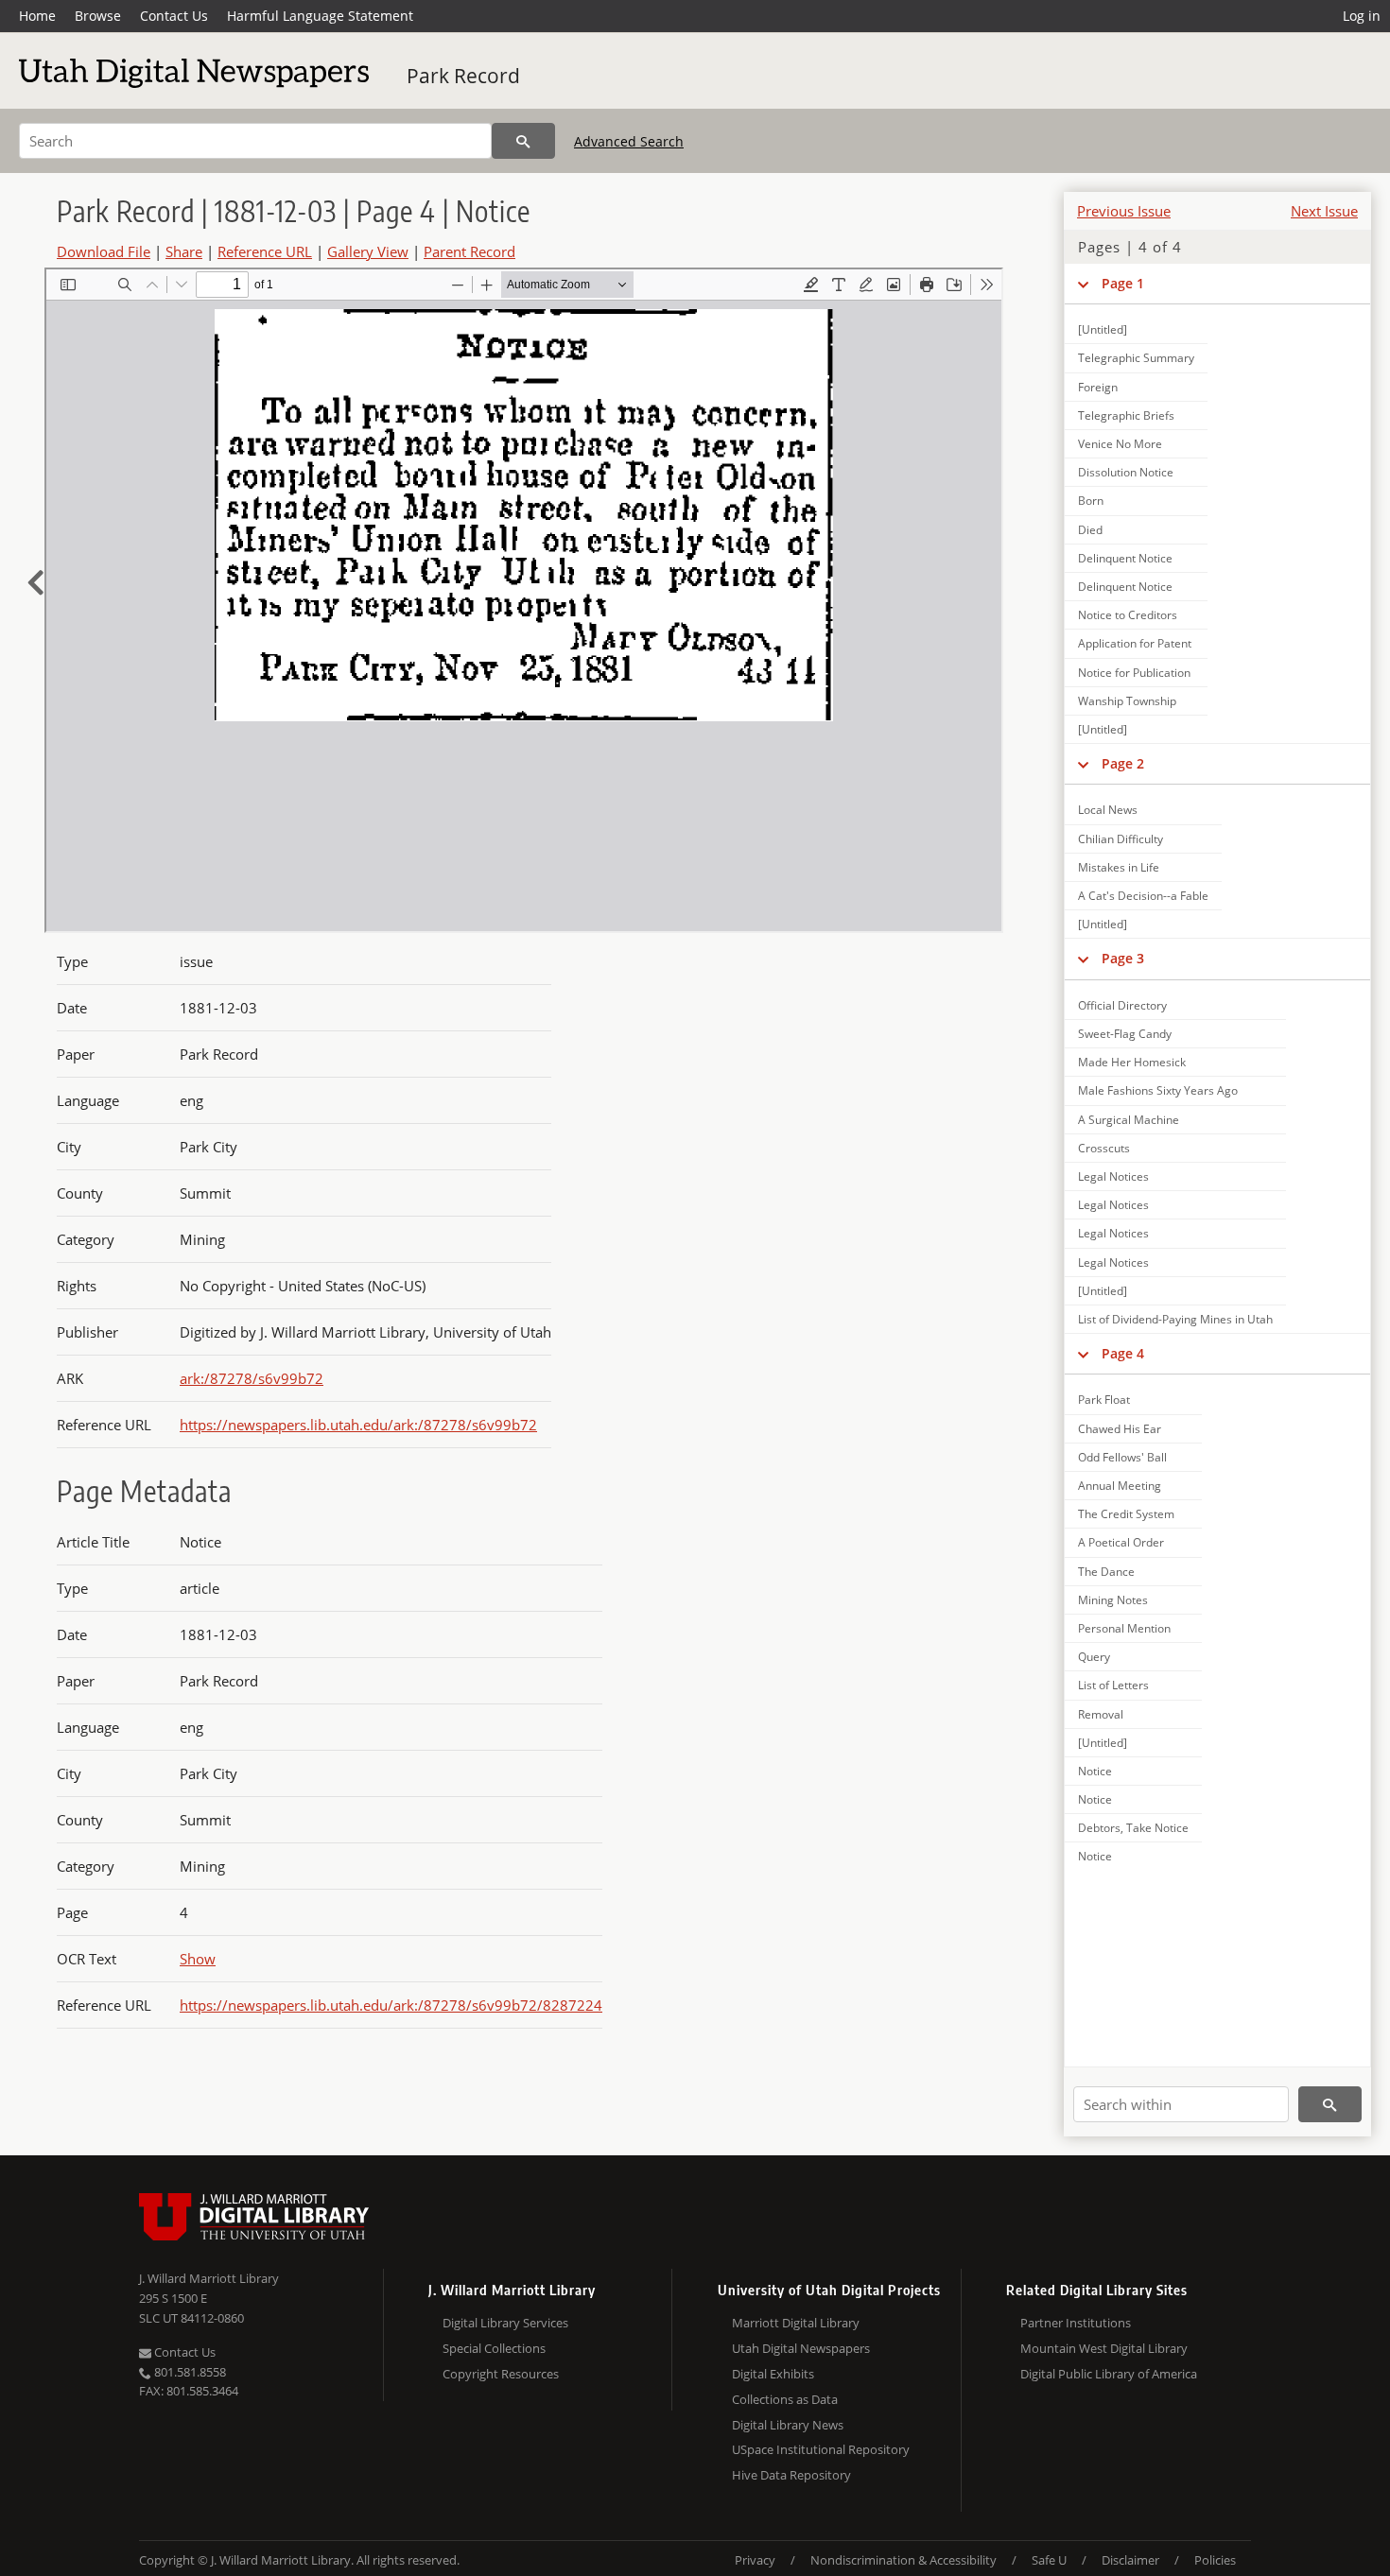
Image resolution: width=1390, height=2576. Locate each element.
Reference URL (265, 251)
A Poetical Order (1121, 1542)
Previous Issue (1124, 211)
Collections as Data (785, 2399)
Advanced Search (629, 141)
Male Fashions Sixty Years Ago (1158, 1090)
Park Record (463, 76)
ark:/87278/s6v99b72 (252, 1378)
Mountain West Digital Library (1104, 2348)
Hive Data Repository (791, 2475)
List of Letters (1113, 1685)
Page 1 (1123, 283)
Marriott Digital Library (796, 2323)
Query (1094, 1657)
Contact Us (174, 16)
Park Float (1104, 1400)
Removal (1101, 1714)
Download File (104, 251)
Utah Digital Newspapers (801, 2348)
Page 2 (1123, 763)
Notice (1095, 1771)
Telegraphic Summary (1136, 358)
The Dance (1106, 1572)
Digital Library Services (505, 2323)
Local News (1108, 810)
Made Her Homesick (1132, 1062)
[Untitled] (1103, 329)
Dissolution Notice (1126, 472)
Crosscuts (1104, 1148)
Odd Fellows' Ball (1122, 1457)
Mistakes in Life (1119, 867)
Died (1090, 530)
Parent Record (469, 251)
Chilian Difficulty (1121, 839)
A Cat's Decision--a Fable (1143, 896)
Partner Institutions (1076, 2323)
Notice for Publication (1134, 673)
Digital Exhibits (773, 2374)
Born (1091, 501)
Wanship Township (1127, 701)
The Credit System (1126, 1514)
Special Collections (494, 2348)
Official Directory (1122, 1005)
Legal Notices (1113, 1176)
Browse (98, 16)
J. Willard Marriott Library (209, 2278)
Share (184, 251)
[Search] (523, 141)
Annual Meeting (1120, 1486)
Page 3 (1123, 958)
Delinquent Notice (1125, 558)
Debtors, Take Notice (1133, 1828)
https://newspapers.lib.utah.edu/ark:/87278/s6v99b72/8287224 (391, 2005)
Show (198, 1959)
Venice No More (1120, 444)
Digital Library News (788, 2425)
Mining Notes (1113, 1600)
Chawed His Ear (1120, 1429)
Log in (1362, 16)
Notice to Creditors (1128, 615)
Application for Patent (1135, 643)
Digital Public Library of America (1109, 2374)
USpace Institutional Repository (821, 2449)
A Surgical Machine (1129, 1120)
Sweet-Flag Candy (1125, 1034)
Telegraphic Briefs (1126, 415)
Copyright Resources (501, 2374)
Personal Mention (1124, 1628)
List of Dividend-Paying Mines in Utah (1175, 1319)
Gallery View (368, 251)
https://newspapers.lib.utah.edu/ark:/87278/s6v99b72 (358, 1425)
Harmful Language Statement (320, 16)
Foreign (1098, 387)
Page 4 (1123, 1353)
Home (37, 16)
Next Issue (1324, 211)
